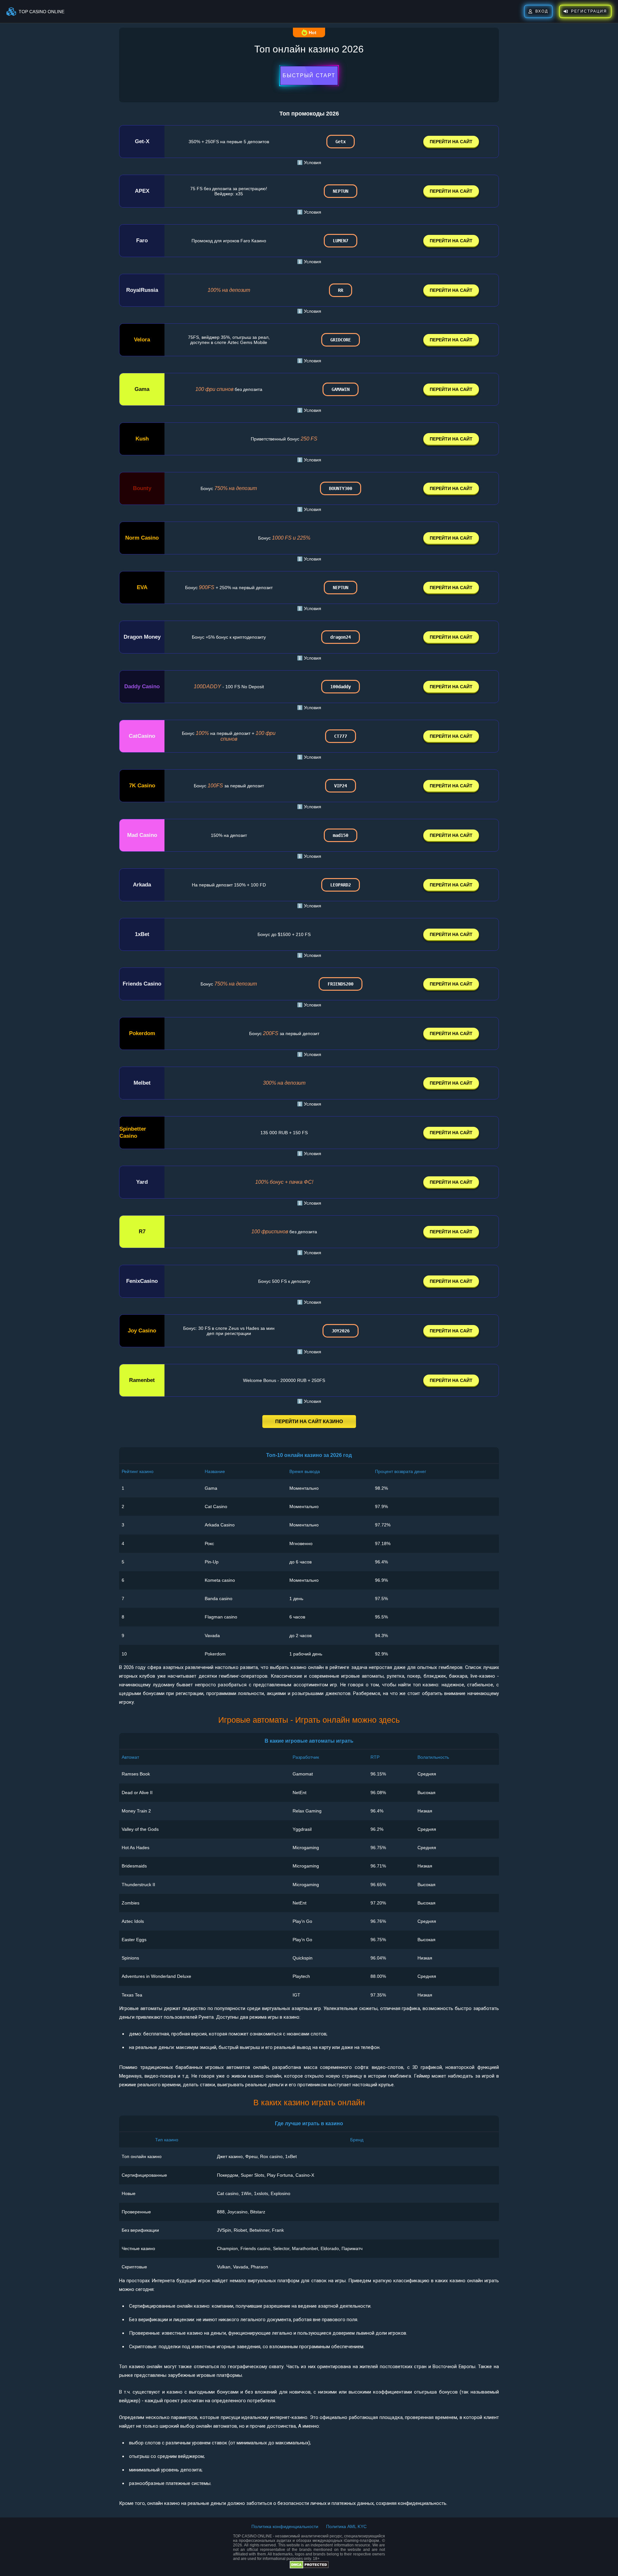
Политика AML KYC (346, 2526)
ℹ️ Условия (309, 162)
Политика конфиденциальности (285, 2526)
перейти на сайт (451, 142)
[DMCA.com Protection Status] (309, 2567)
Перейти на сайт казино (309, 1421)
